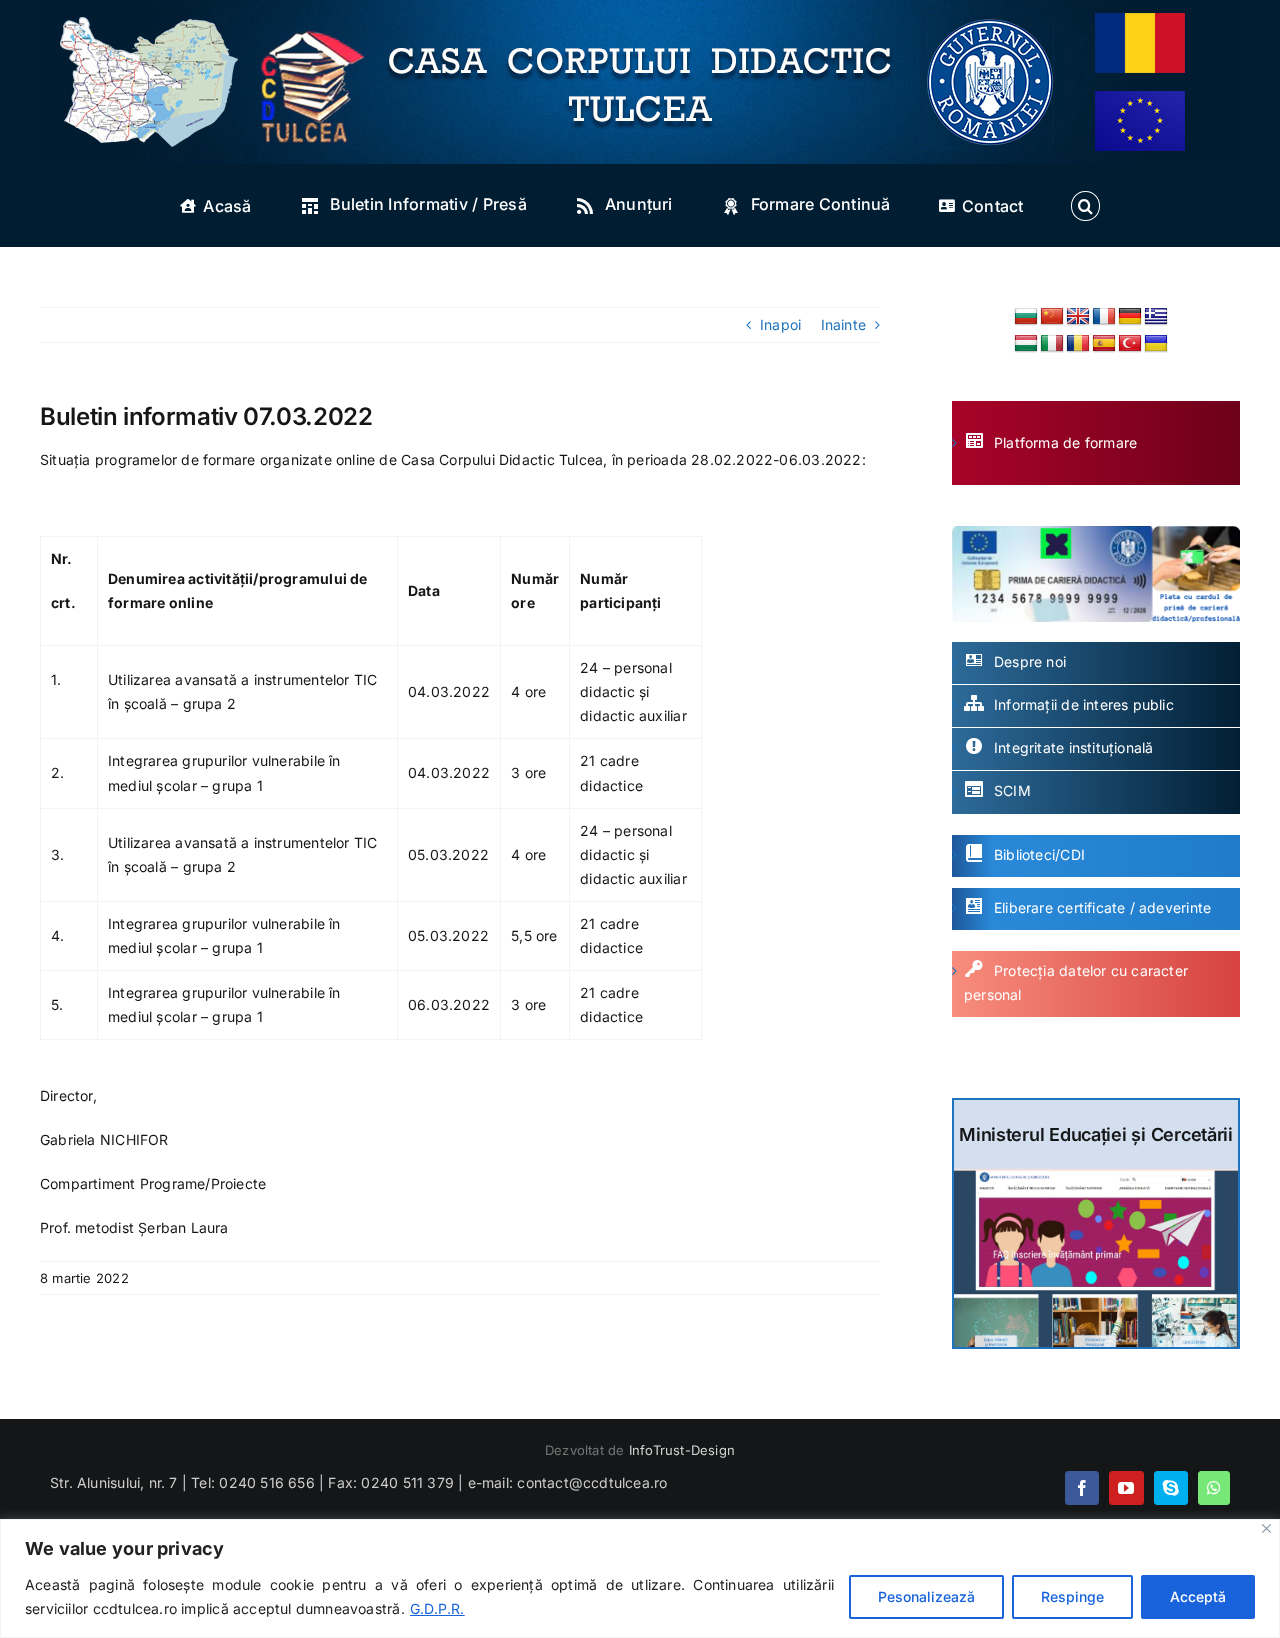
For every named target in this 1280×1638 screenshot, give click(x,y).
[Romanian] (1078, 344)
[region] (640, 1578)
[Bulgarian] (1026, 317)
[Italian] (1052, 344)
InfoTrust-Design (682, 1450)
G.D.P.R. (437, 1608)
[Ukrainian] (1156, 344)
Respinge (1072, 1596)
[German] (1130, 317)
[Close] (1266, 1528)
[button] (1085, 206)
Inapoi (780, 324)
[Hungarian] (1026, 344)
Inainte (843, 324)
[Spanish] (1104, 344)
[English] (1078, 317)
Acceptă (1198, 1596)
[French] (1104, 317)
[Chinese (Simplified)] (1052, 317)
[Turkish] (1130, 344)
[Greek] (1156, 317)
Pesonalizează (926, 1596)
